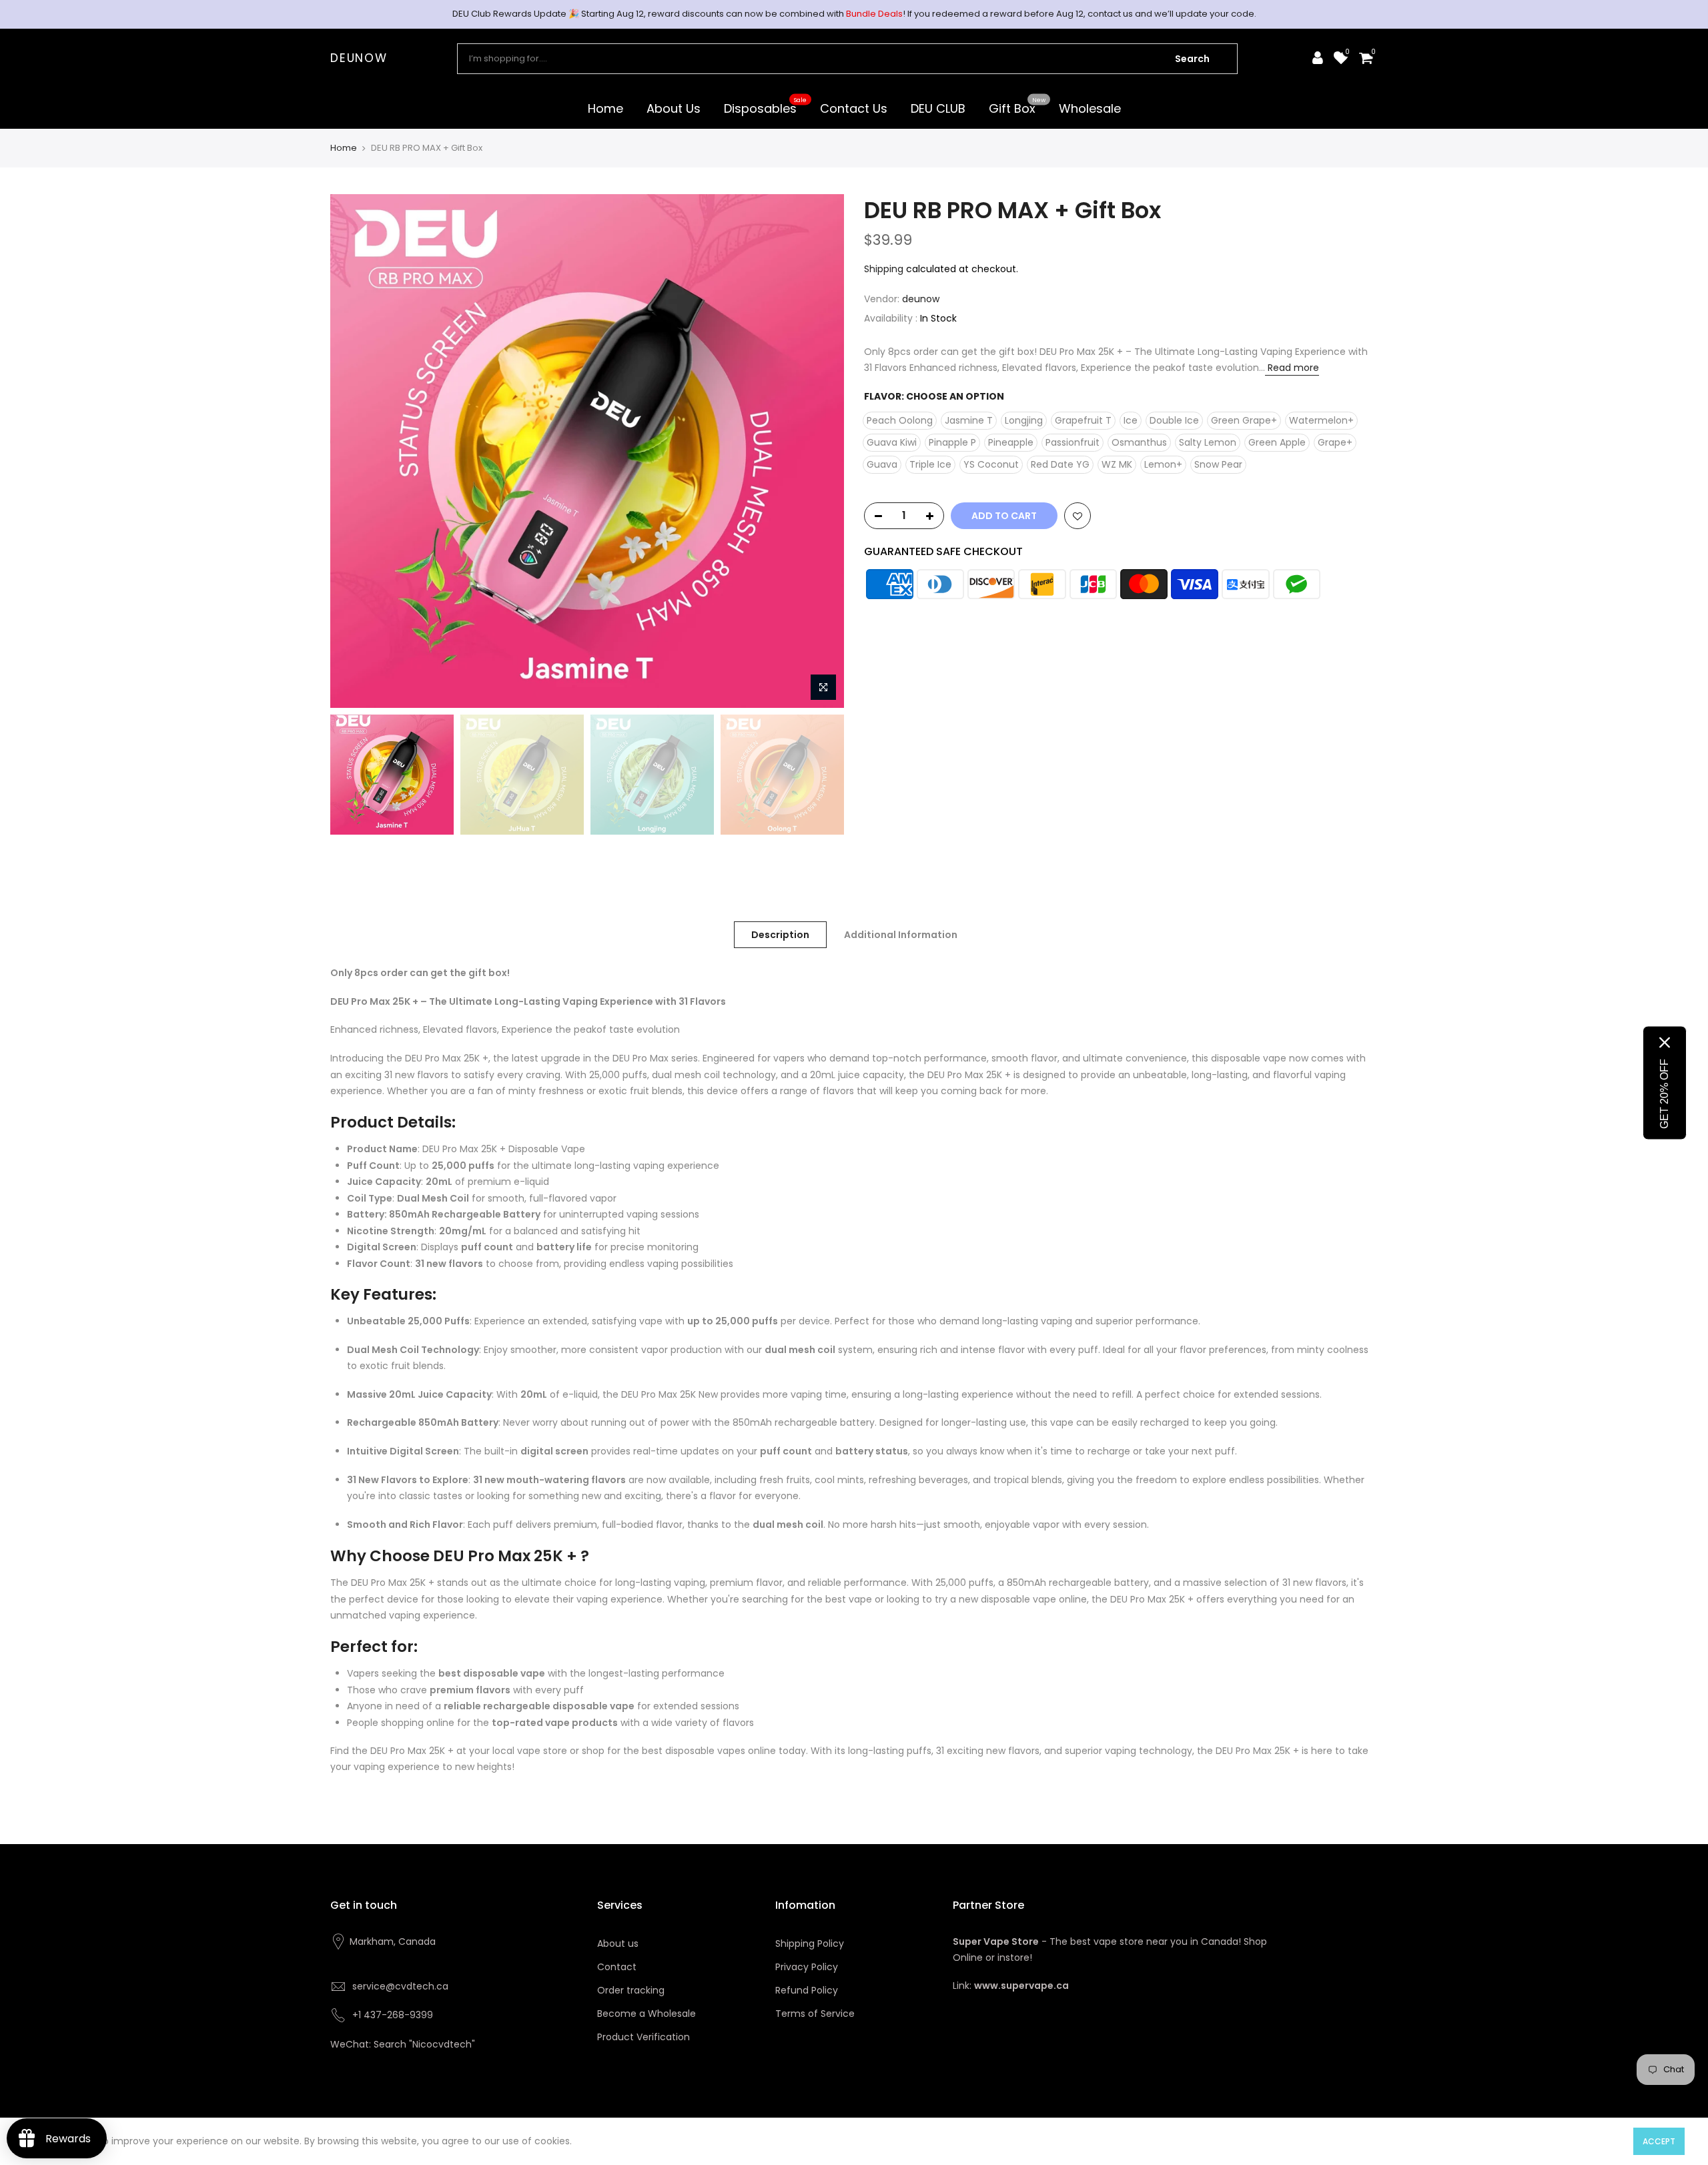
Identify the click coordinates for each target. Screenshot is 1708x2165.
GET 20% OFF (1664, 1093)
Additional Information (901, 935)
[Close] (1665, 1042)
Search (1192, 59)
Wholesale (1090, 108)
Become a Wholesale (647, 2014)
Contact (617, 1967)
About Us (674, 108)
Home (605, 108)
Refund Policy (807, 1990)
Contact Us (854, 108)
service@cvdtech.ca (400, 1986)
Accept (1659, 2141)
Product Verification (644, 2037)
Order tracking (631, 1990)
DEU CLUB (938, 108)
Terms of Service (815, 2014)
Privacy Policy (807, 1967)
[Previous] (354, 451)
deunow (359, 59)
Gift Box (1017, 106)
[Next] (821, 451)
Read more (1292, 368)
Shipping (884, 269)
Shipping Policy (810, 1943)
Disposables (766, 106)
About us (618, 1943)
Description (780, 935)
